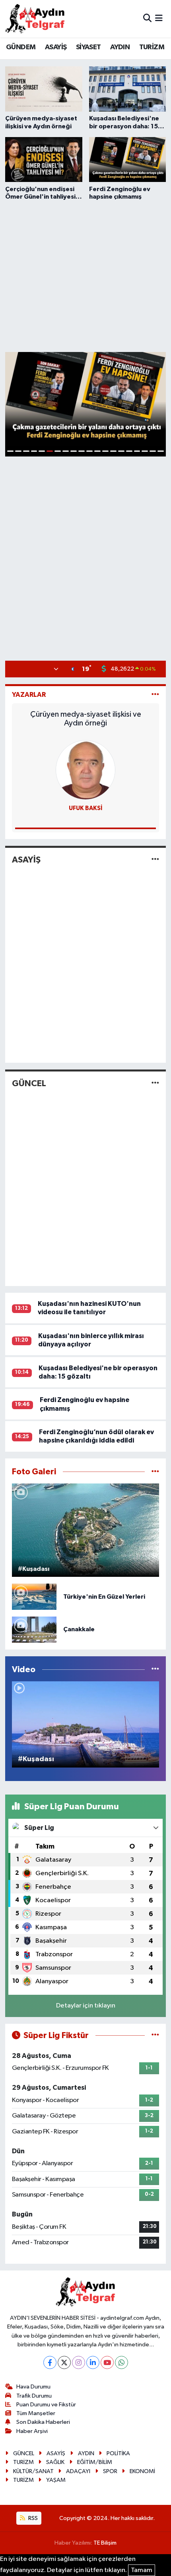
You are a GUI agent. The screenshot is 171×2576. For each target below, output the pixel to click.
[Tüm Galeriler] (155, 1472)
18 (145, 451)
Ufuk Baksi (86, 808)
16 (129, 451)
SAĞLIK (55, 2462)
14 (113, 451)
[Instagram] (79, 2362)
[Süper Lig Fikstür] (155, 2035)
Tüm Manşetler (36, 2413)
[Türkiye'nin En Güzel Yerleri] (34, 1596)
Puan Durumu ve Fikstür (46, 2405)
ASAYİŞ (56, 47)
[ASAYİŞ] (155, 860)
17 (137, 451)
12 (97, 451)
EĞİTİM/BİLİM (95, 2462)
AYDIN (120, 47)
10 (82, 451)
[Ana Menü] (159, 18)
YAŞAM (56, 2480)
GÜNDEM (21, 47)
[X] (64, 2362)
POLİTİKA (118, 2453)
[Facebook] (50, 2362)
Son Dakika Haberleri (43, 2422)
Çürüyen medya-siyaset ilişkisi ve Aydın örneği (86, 719)
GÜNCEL (29, 1083)
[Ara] (147, 18)
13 (105, 451)
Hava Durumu (33, 2387)
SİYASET (88, 47)
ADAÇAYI (78, 2471)
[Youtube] (107, 2362)
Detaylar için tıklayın (86, 2006)
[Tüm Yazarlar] (155, 695)
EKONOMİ (142, 2471)
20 (161, 451)
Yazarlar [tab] (29, 695)
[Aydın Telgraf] (35, 19)
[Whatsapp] (121, 2362)
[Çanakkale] (34, 1629)
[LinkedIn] (93, 2362)
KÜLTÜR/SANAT (33, 2471)
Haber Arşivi (32, 2431)
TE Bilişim (105, 2543)
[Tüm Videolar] (155, 1670)
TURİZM (152, 47)
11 (89, 451)
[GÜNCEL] (155, 1083)
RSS (32, 2518)
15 (121, 451)
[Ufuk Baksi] (85, 770)
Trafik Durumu (34, 2396)
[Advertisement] (85, 275)
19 (153, 451)
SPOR (110, 2471)
